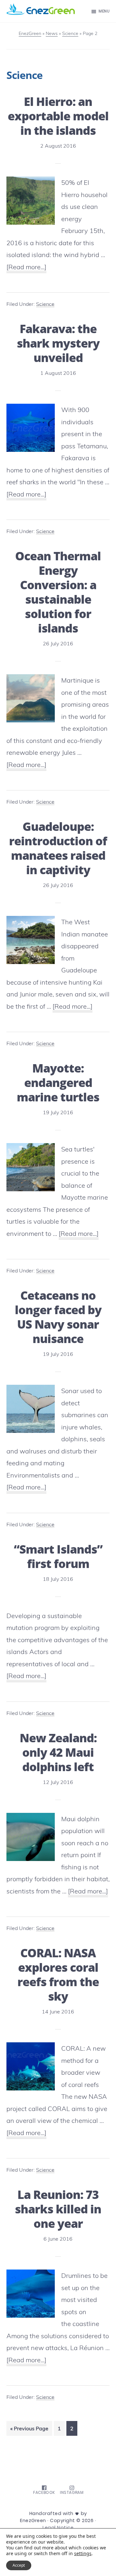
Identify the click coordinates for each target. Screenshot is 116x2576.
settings (83, 2554)
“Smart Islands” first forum (58, 1556)
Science (45, 304)
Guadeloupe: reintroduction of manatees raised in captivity (58, 848)
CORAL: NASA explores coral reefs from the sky (58, 1975)
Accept (19, 2565)
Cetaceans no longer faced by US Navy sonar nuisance (58, 1317)
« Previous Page (29, 2430)
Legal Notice (58, 2528)
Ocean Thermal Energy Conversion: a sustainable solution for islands (58, 592)
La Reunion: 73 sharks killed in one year (58, 2209)
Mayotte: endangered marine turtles (58, 1083)
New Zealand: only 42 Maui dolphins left (58, 1752)
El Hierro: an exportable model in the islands (58, 116)
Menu (104, 11)
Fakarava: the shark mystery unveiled (58, 343)
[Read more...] (26, 268)
